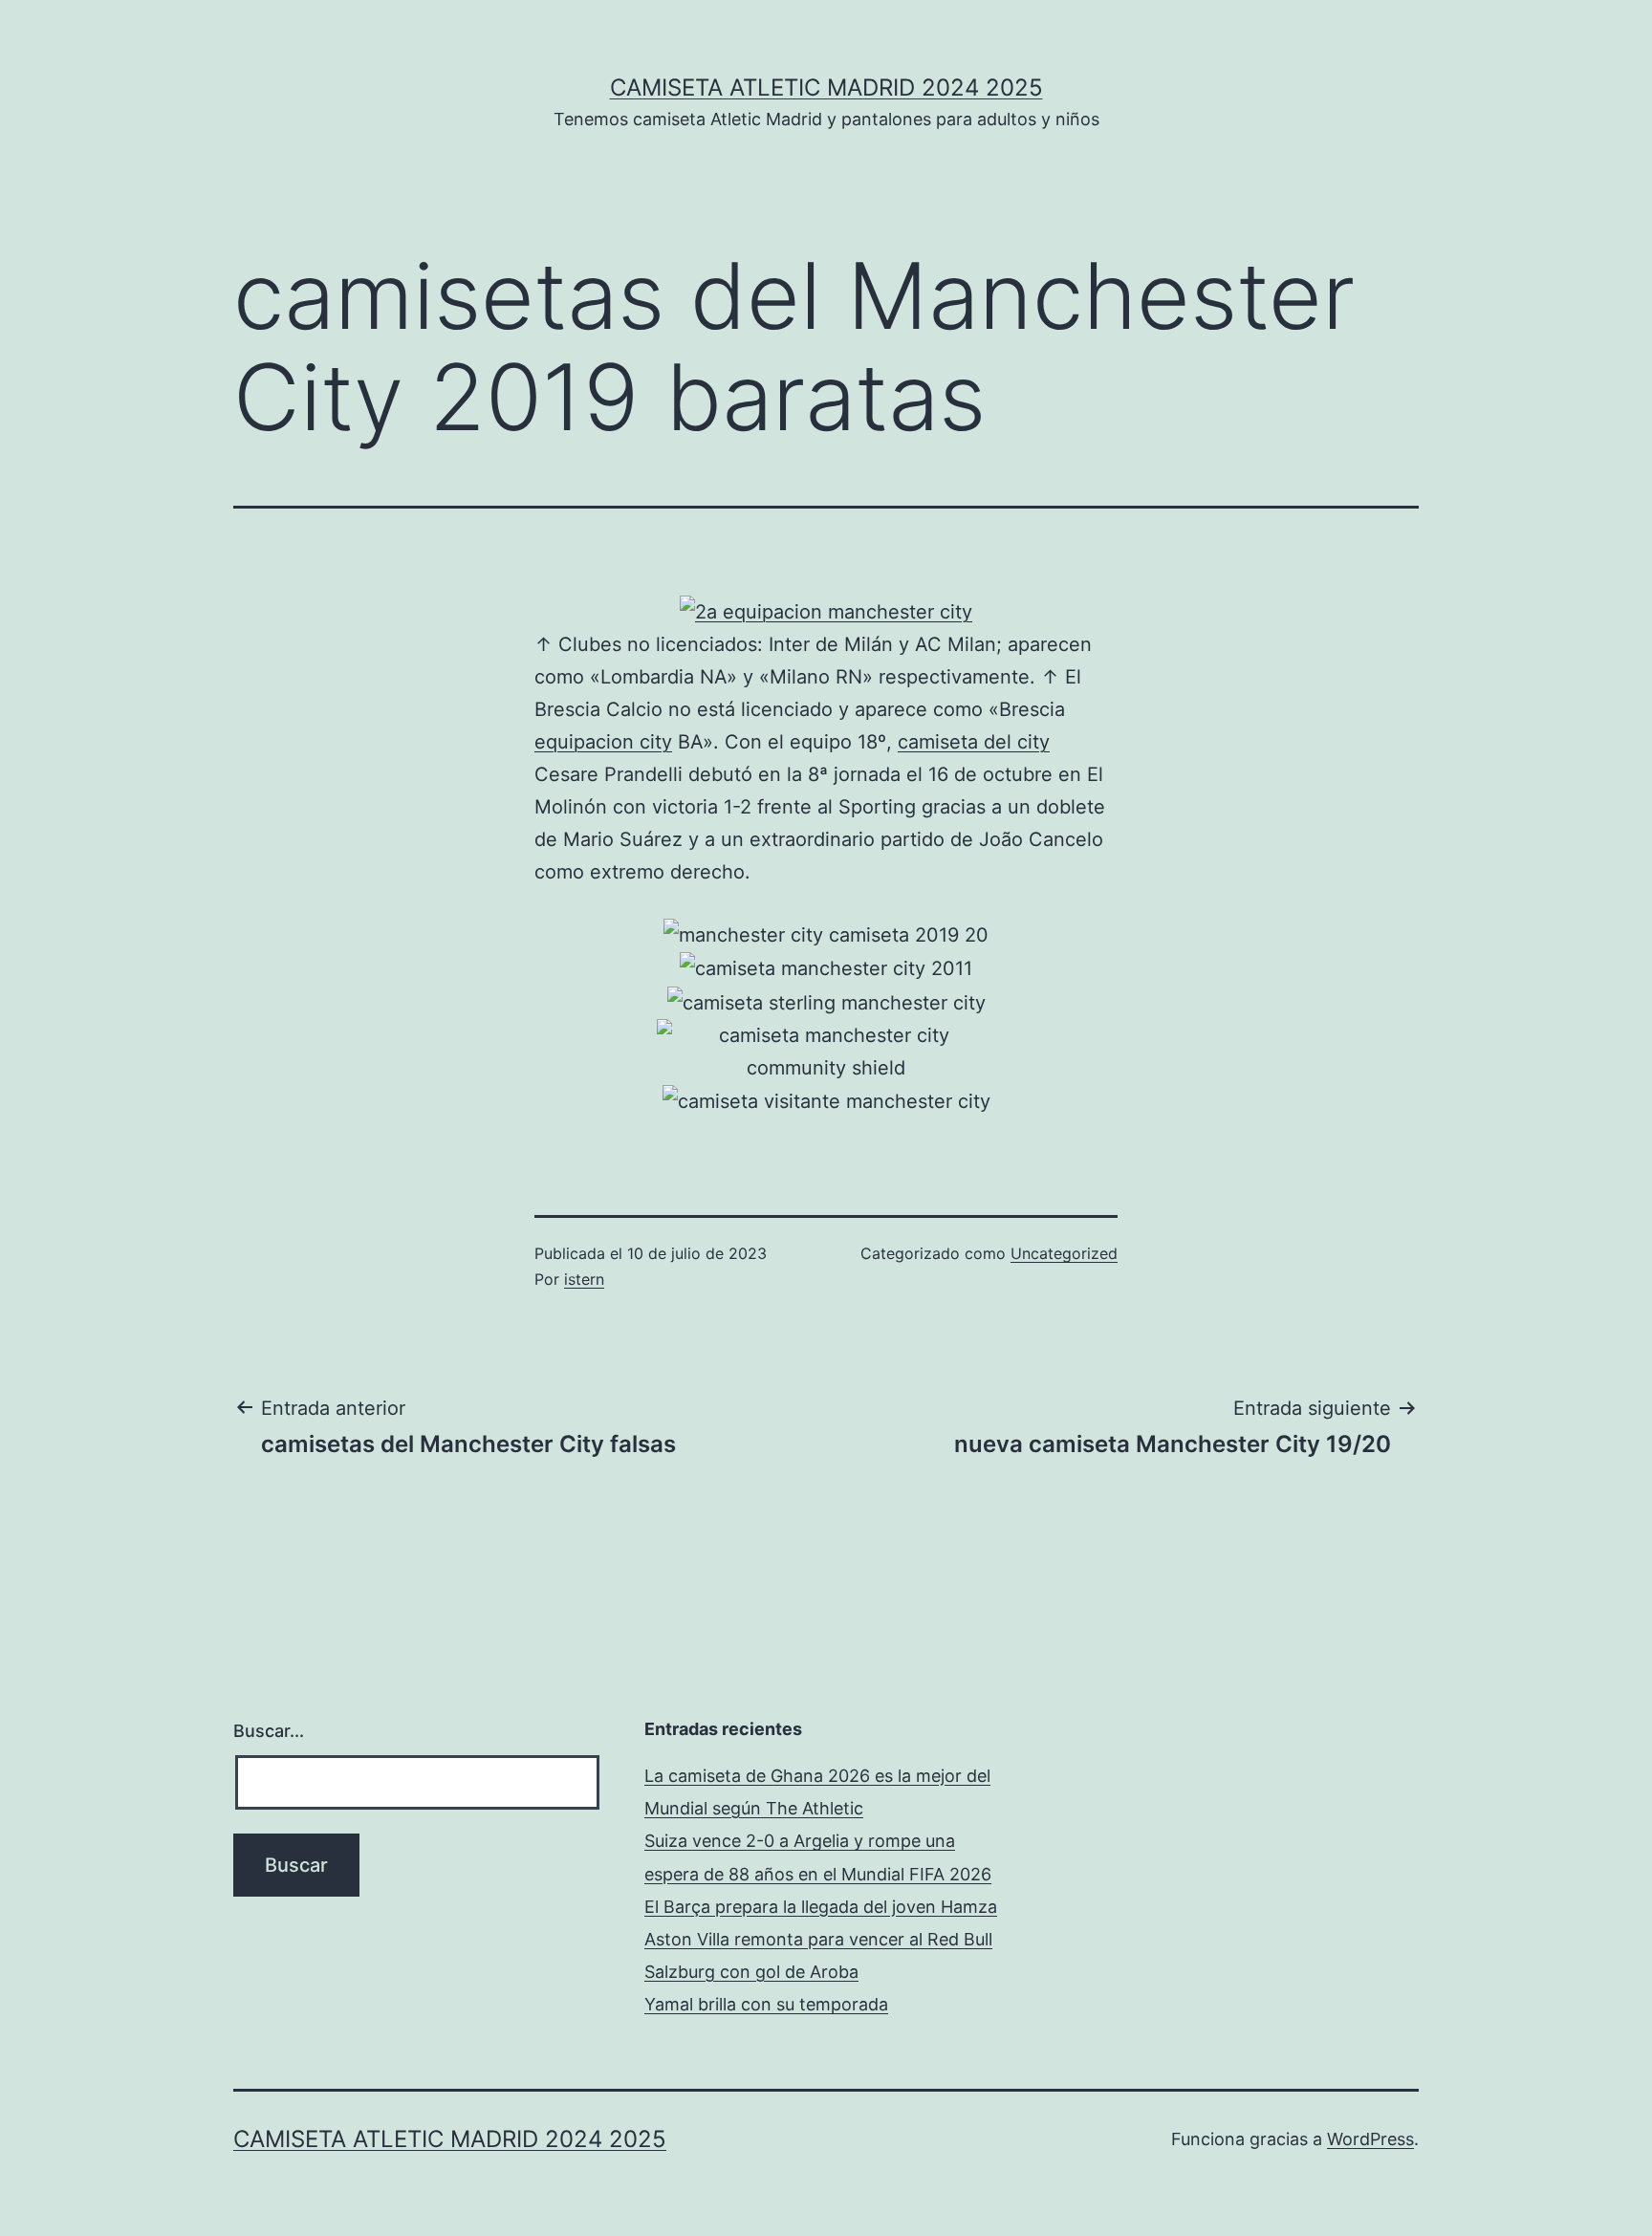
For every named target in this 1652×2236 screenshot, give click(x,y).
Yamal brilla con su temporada (766, 2004)
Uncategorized (1064, 1253)
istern (584, 1279)
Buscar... (269, 1731)
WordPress (1370, 2139)
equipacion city (603, 742)
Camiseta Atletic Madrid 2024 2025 (826, 87)
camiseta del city (974, 742)
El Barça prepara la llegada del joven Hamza (821, 1907)
